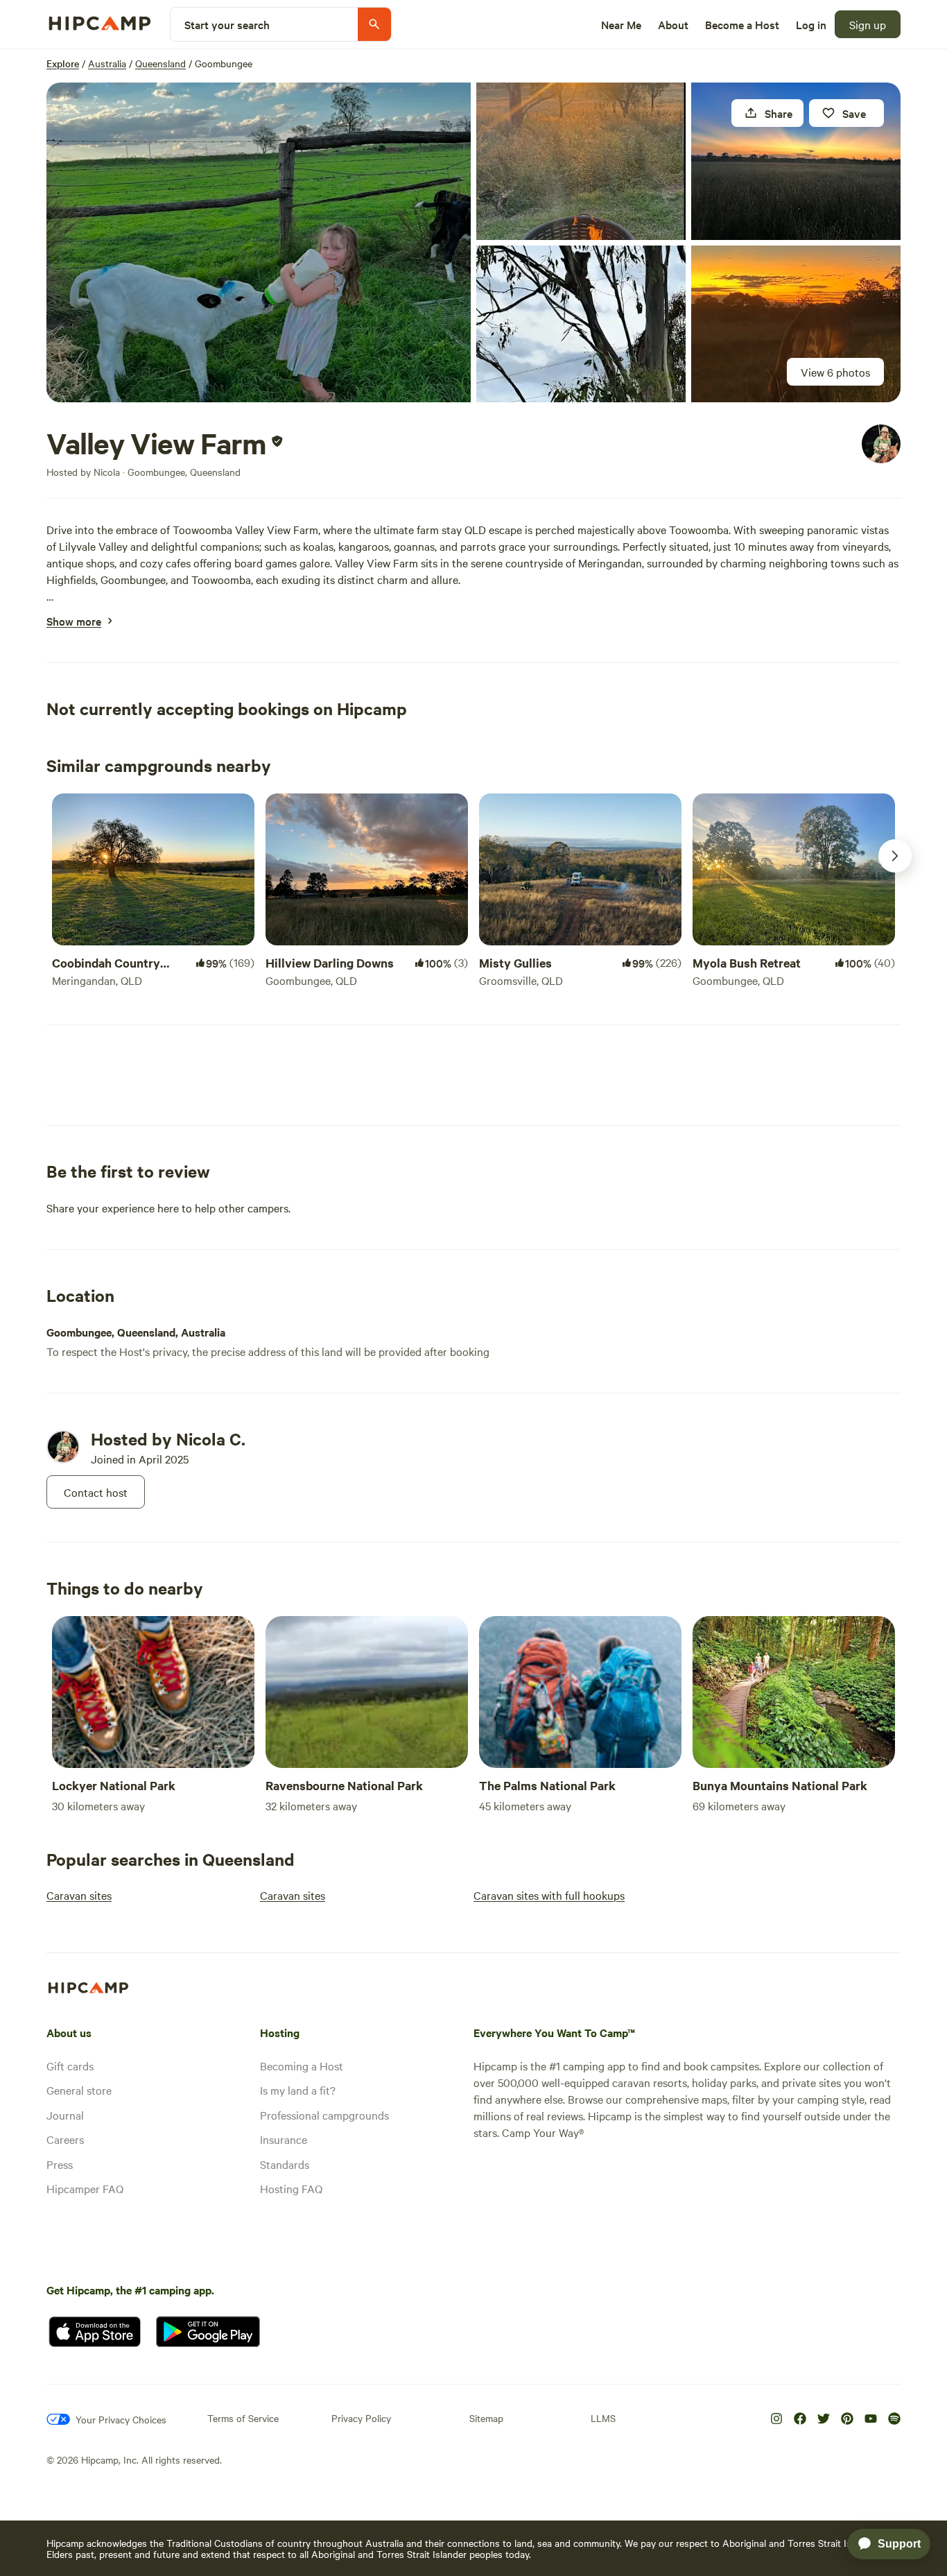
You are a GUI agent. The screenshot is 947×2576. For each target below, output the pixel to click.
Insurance (284, 2139)
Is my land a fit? (298, 2090)
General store (79, 2090)
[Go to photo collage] (259, 242)
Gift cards (70, 2066)
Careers (65, 2139)
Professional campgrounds (324, 2115)
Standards (285, 2164)
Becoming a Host (302, 2066)
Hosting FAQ (291, 2188)
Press (60, 2164)
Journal (65, 2115)
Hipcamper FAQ (85, 2188)
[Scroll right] (895, 856)
